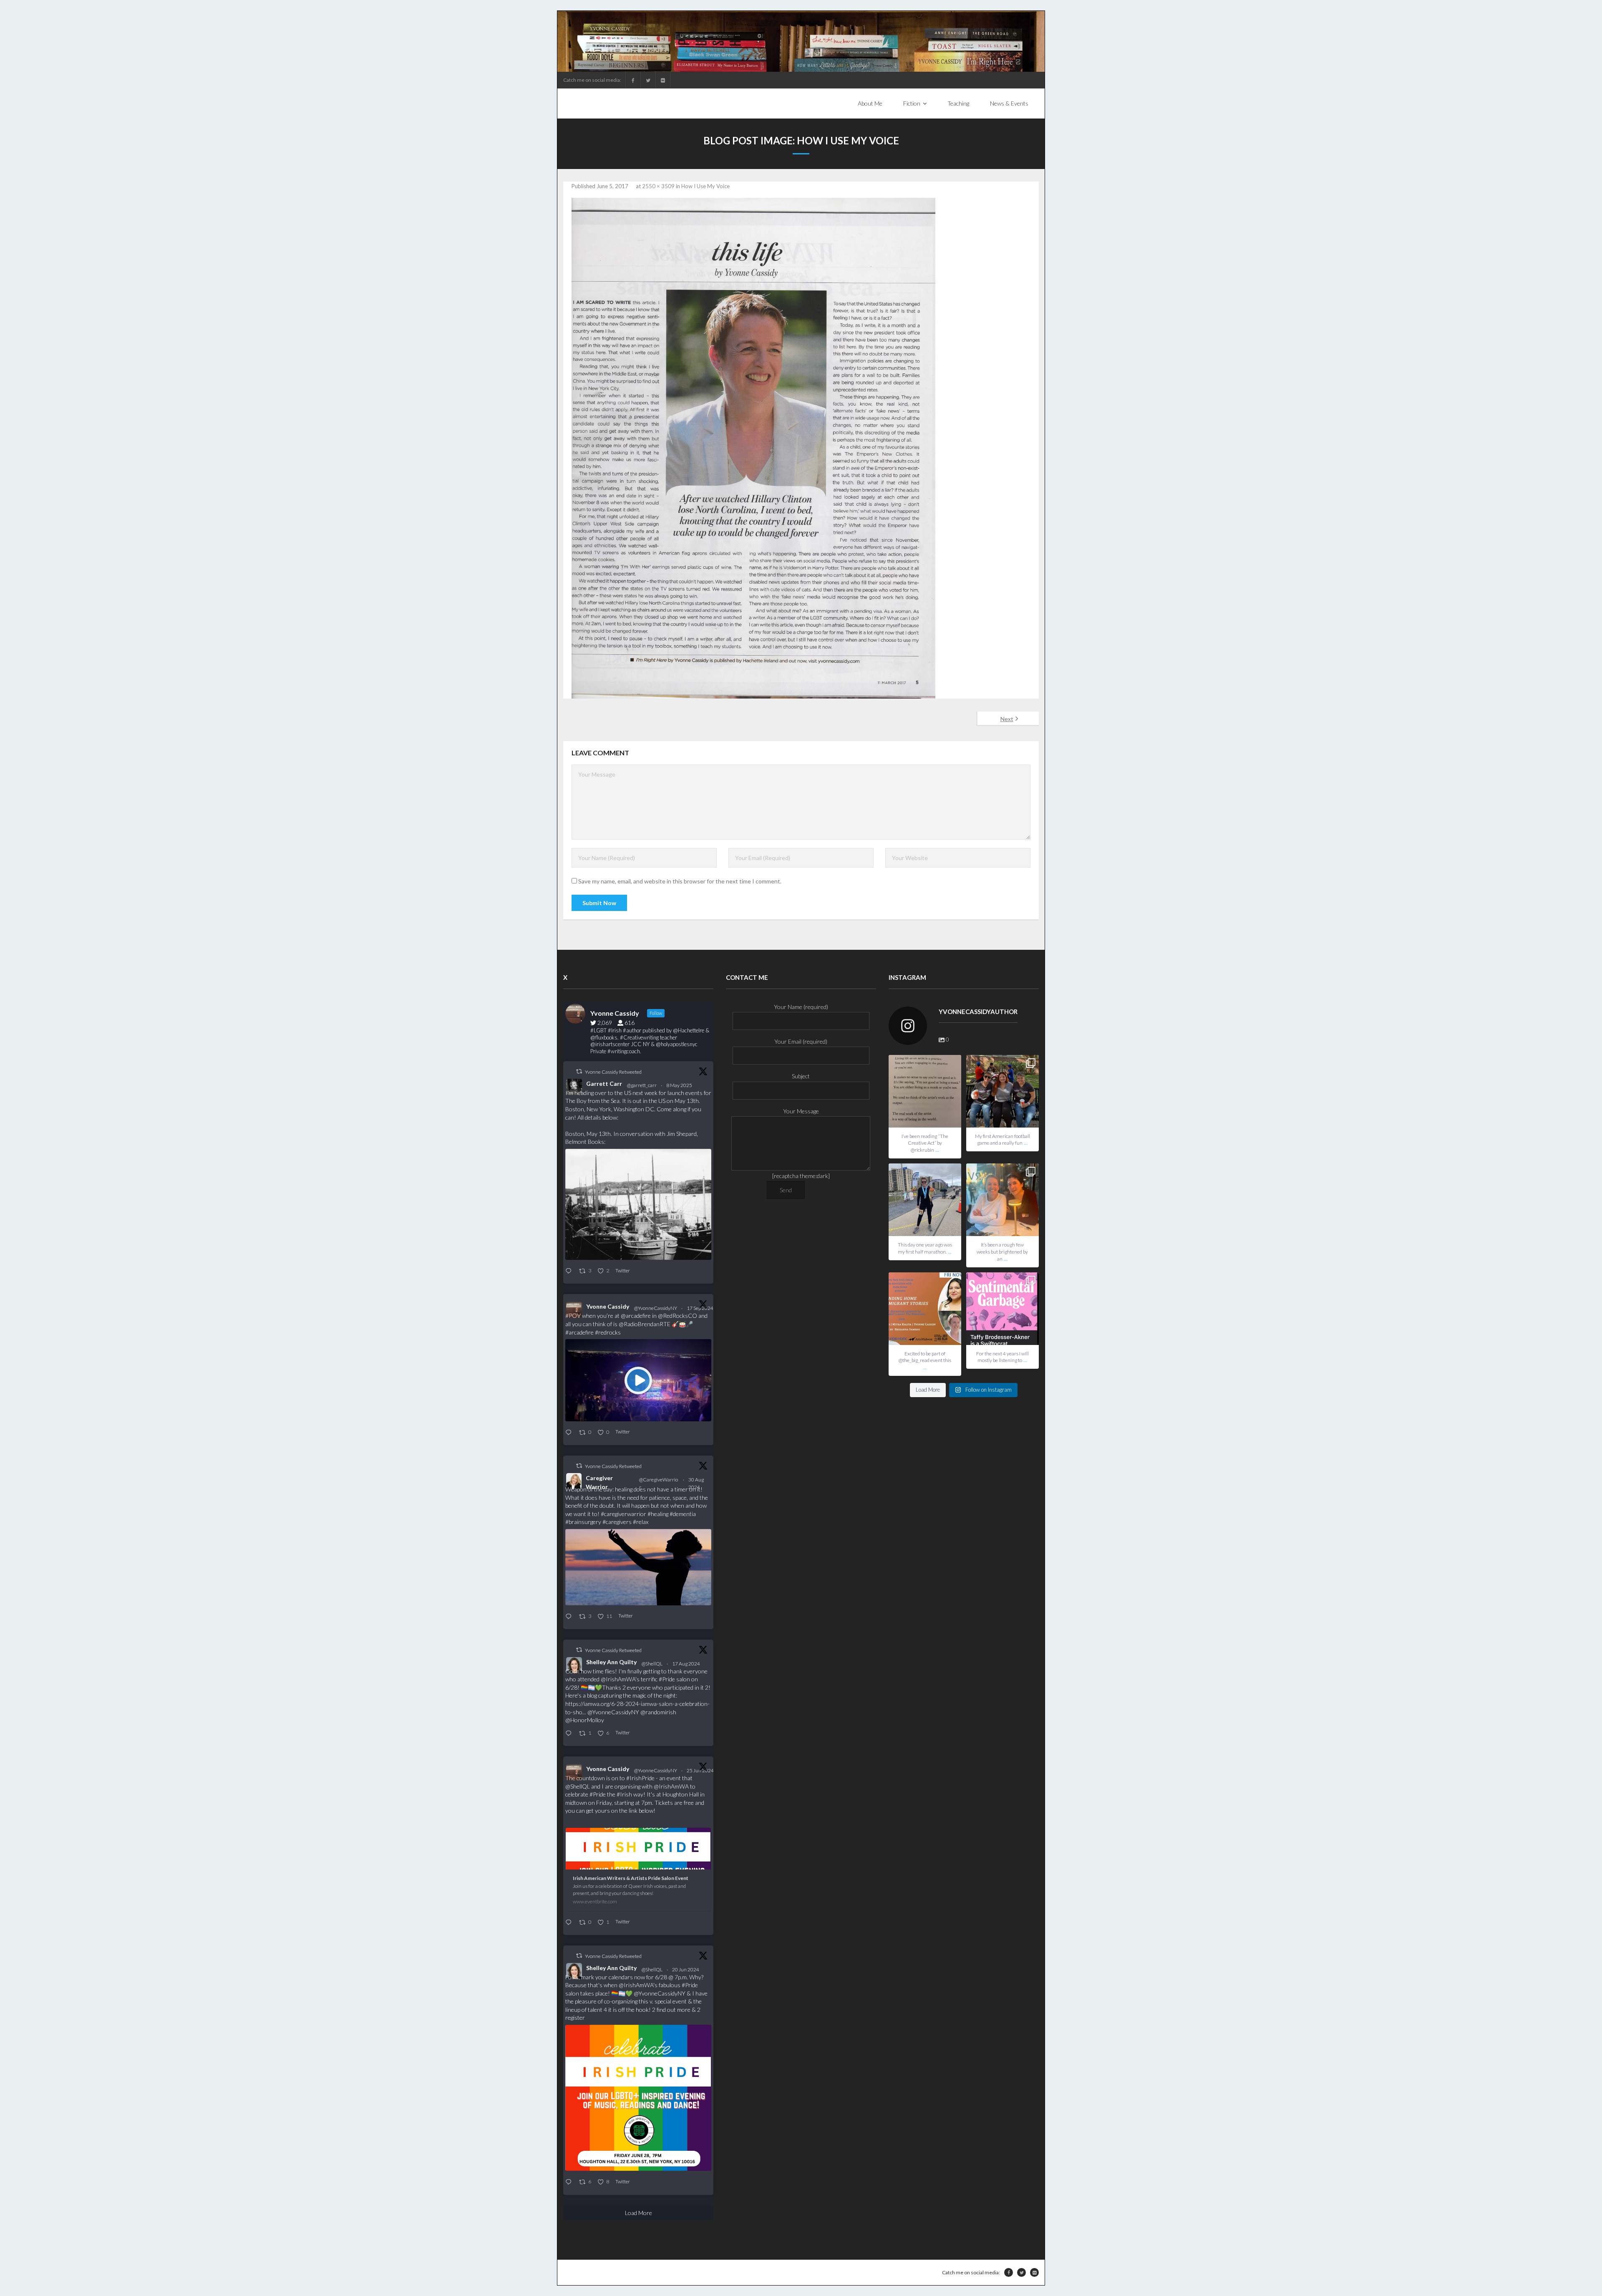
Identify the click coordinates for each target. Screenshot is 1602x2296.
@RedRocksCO (678, 1316)
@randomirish (658, 1712)
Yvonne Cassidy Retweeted (613, 1072)
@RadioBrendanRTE (645, 1324)
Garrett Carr (604, 1084)
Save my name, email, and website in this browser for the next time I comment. (680, 881)
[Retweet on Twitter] (579, 1071)
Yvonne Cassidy (608, 1306)
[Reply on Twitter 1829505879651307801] (570, 1617)
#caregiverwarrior (623, 1514)
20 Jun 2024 (686, 1969)
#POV (573, 1316)
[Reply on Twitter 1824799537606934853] (570, 1734)
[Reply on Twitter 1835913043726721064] (570, 1433)
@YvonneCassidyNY (656, 1308)
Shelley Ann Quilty (611, 1662)
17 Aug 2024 (686, 1664)
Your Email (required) (801, 1041)
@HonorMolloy (585, 1720)
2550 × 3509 (658, 186)
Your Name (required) (801, 1007)
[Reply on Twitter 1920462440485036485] (570, 1271)
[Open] (925, 1091)
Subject (801, 1076)
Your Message (801, 1111)
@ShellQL (652, 1664)
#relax (641, 1522)
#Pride (667, 1679)
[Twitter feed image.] (638, 1204)
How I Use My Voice (705, 186)
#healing (658, 1514)
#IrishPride (640, 1778)
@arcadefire (636, 1316)
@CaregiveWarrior (659, 1483)
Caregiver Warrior (599, 1482)
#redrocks (608, 1332)
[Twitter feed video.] (638, 1380)
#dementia (683, 1514)
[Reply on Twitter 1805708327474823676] (570, 1923)
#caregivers (617, 1522)
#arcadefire (579, 1332)
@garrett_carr (642, 1085)
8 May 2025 (680, 1085)
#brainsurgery (583, 1522)
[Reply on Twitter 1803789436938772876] (570, 2182)
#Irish (624, 1794)
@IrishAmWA (618, 1679)
